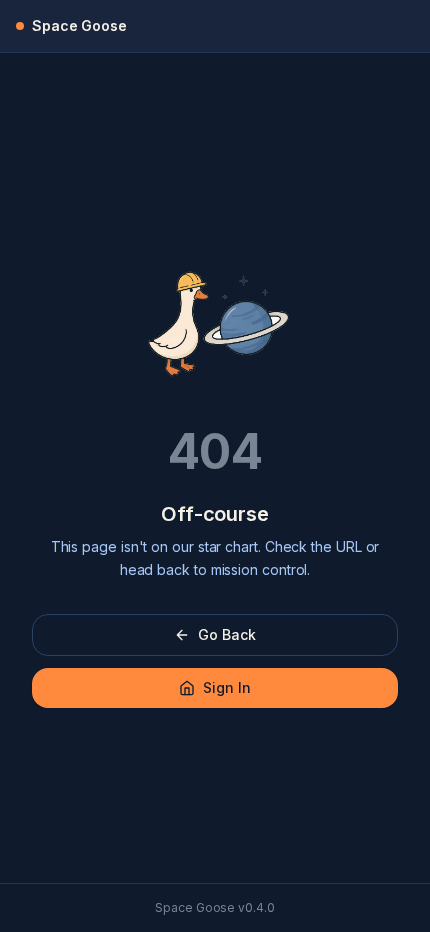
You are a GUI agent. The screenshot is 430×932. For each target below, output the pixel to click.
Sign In (226, 687)
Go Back (226, 634)
